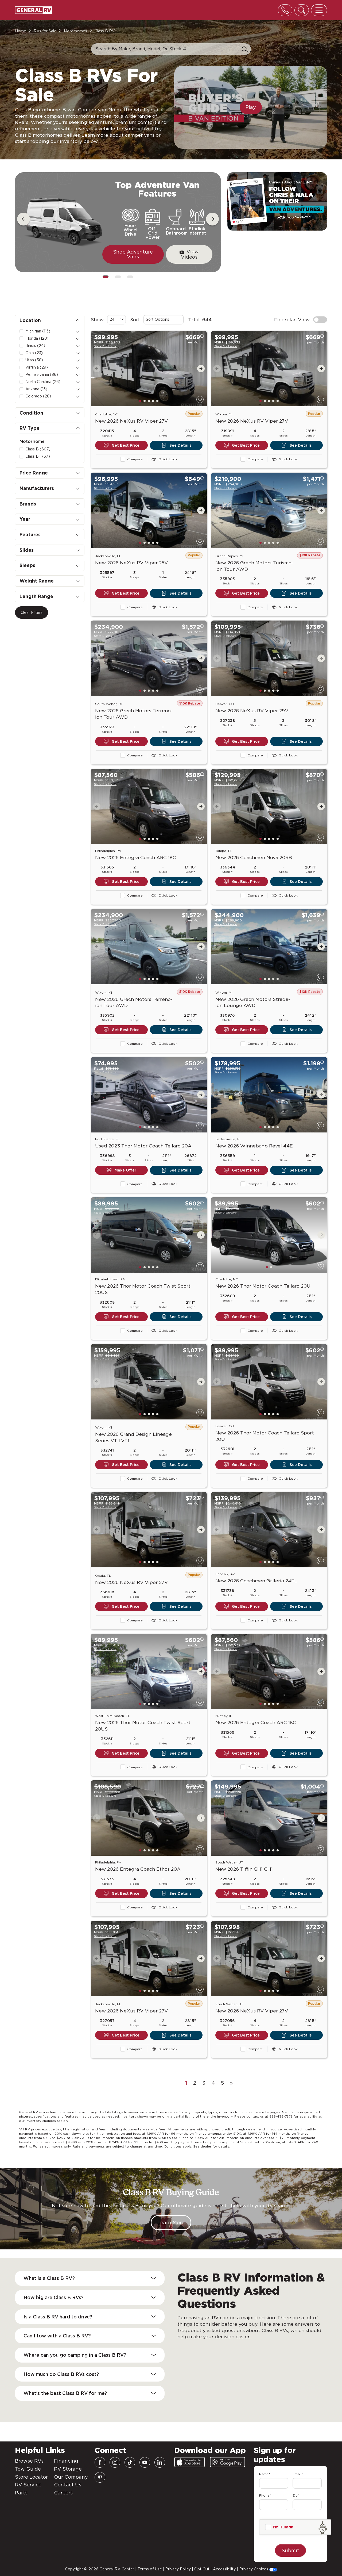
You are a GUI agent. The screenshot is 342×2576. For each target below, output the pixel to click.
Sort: (136, 319)
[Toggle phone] (285, 10)
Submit (290, 2550)
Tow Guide (28, 2469)
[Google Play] (228, 2462)
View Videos (190, 254)
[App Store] (190, 2462)
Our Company (71, 2477)
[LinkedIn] (160, 2462)
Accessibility (224, 2569)
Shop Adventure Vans (133, 254)
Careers (63, 2493)
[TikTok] (130, 2462)
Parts (21, 2493)
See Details (180, 445)
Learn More (171, 2223)
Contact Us (68, 2485)
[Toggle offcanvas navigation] (319, 10)
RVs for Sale (45, 31)
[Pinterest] (100, 2477)
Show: (98, 319)
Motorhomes (75, 31)
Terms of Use (150, 2569)
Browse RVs (29, 2461)
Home (21, 31)
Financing (66, 2461)
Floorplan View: (293, 319)
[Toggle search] (302, 10)
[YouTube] (145, 2462)
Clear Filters (32, 613)
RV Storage (68, 2469)
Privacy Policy (178, 2569)
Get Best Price (126, 445)
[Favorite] (200, 399)
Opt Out (202, 2569)
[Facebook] (100, 2462)
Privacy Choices (254, 2569)
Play (251, 107)
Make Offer (125, 1170)
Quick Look (168, 459)
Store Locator (31, 2477)
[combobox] (116, 320)
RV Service (28, 2485)
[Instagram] (115, 2462)
